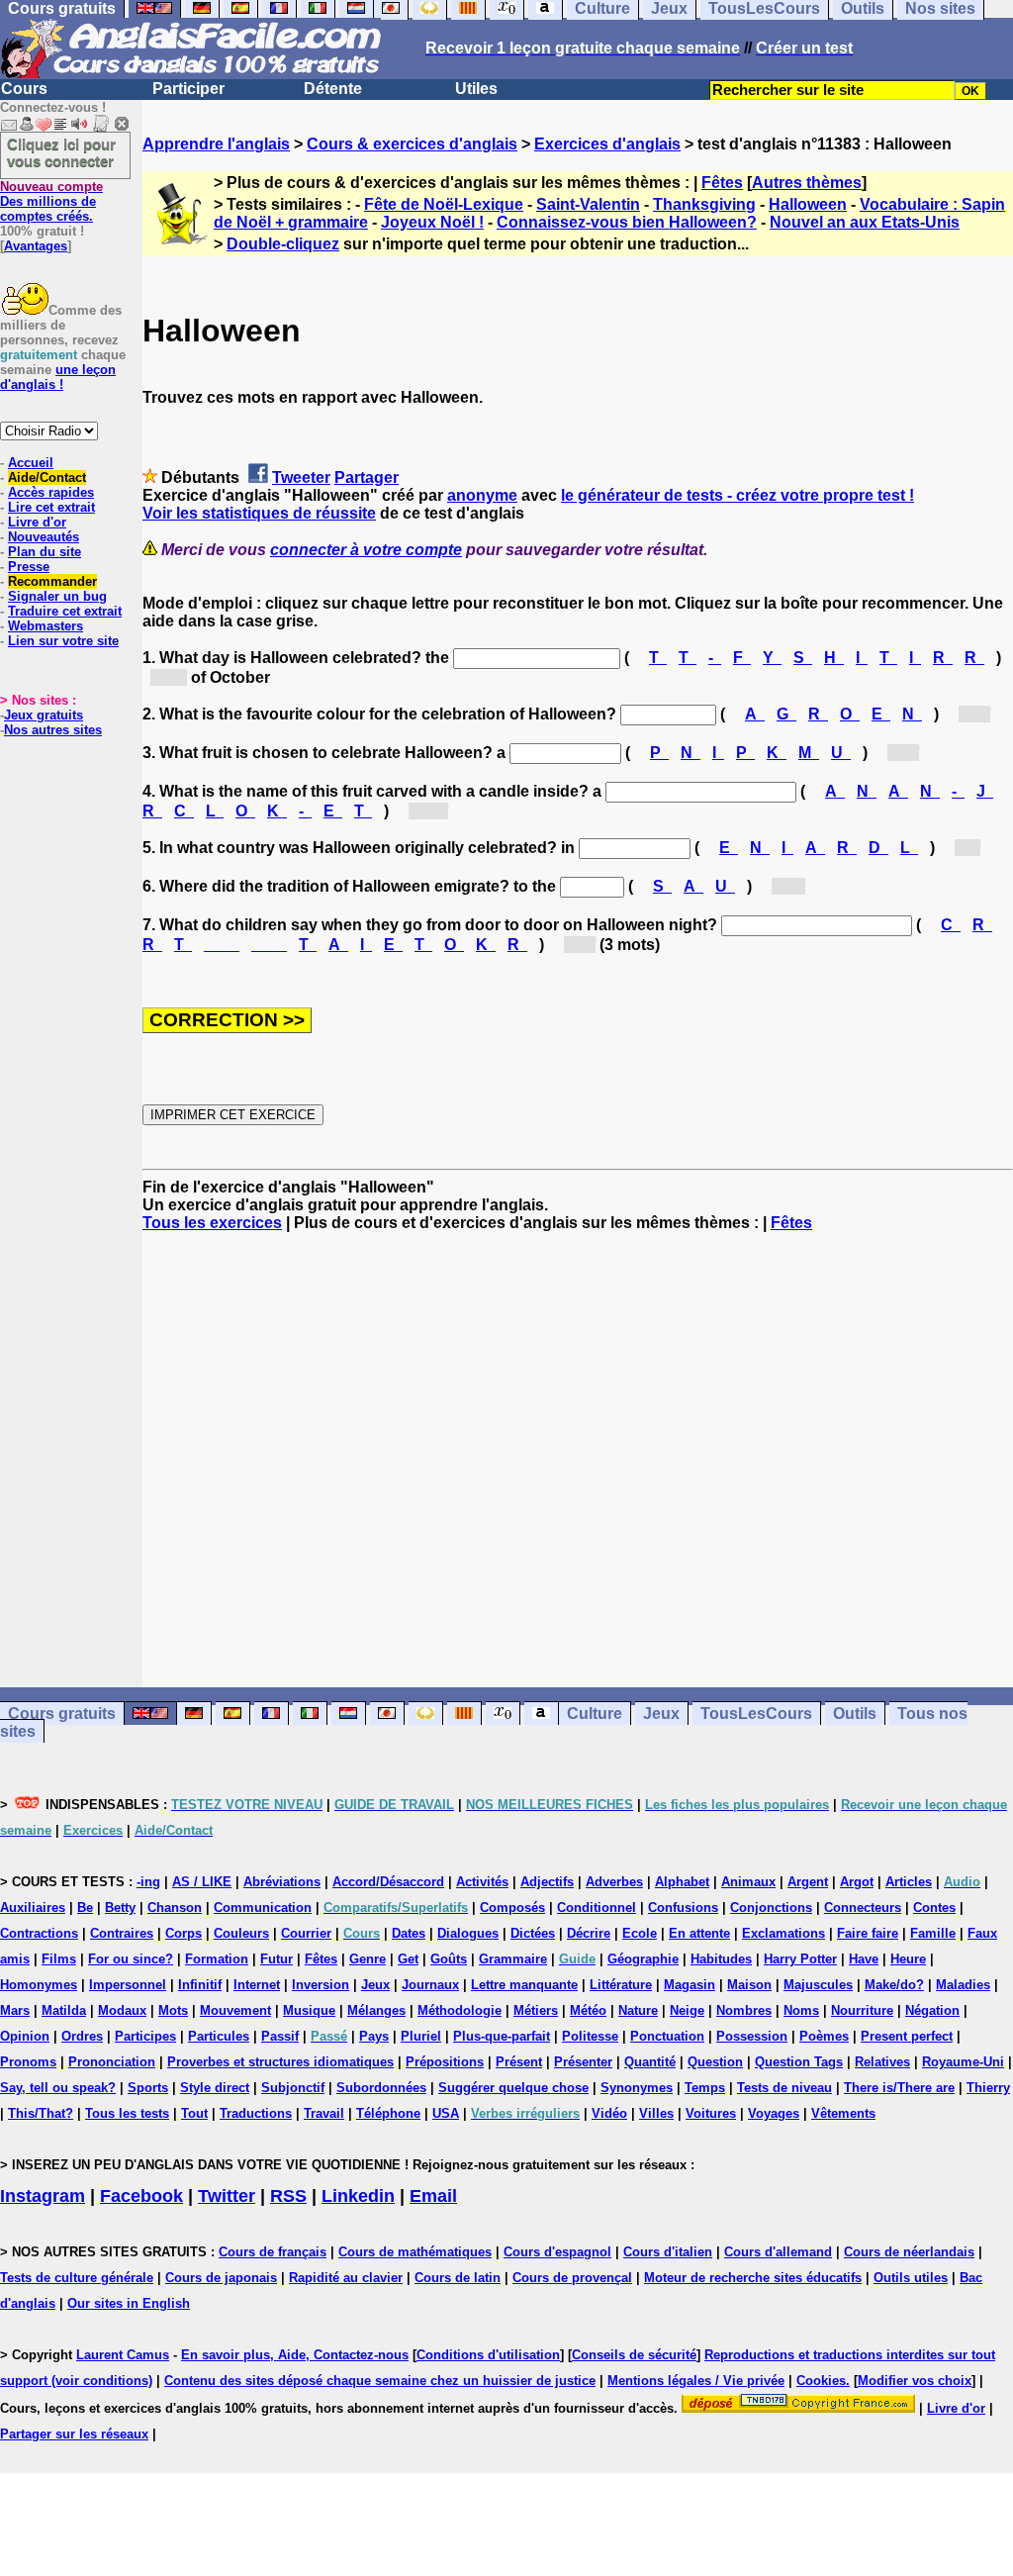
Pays (374, 2036)
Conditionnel (597, 1908)
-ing (148, 1882)
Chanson (175, 1908)
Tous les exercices (212, 1223)
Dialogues (468, 1933)
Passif (280, 2036)
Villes (656, 2113)
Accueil (31, 463)
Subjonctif (293, 2088)
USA (446, 2113)
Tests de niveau (784, 2088)
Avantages (36, 246)
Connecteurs (863, 1908)
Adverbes (614, 1882)
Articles (909, 1882)
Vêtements (843, 2113)
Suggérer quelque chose (513, 2088)
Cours (24, 89)
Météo (588, 2010)
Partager (367, 477)
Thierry (988, 2088)
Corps (184, 1933)
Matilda (64, 2010)
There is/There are (899, 2088)
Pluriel (421, 2036)
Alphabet (682, 1882)
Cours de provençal (572, 2278)
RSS (288, 2196)
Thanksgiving (704, 204)
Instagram (43, 2196)
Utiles (476, 89)
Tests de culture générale (77, 2278)
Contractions (39, 1933)
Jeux (661, 1714)
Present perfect (907, 2036)
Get (408, 1959)
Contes (934, 1908)
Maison (749, 1985)
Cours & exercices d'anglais (412, 144)
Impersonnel (128, 1985)
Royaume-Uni (963, 2062)
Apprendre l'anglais (216, 144)
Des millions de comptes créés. (51, 201)
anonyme (482, 495)
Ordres (82, 2036)
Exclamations (783, 1933)
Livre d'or (37, 522)
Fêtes (722, 183)
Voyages (774, 2113)
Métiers (536, 2010)
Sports (148, 2088)
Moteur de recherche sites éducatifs (753, 2278)
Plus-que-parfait (502, 2036)
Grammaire (513, 1959)
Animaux (748, 1882)
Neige (687, 2010)
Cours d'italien (668, 2252)
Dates (409, 1933)
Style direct (215, 2088)
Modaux (122, 2010)
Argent (808, 1882)
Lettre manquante (524, 1985)
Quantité (650, 2062)
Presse (29, 567)
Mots (173, 2010)
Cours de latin (458, 2278)
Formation (217, 1959)
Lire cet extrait (51, 507)
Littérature (621, 1985)
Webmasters (46, 626)
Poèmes (824, 2036)
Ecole (640, 1933)
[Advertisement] (578, 1460)
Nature (638, 2010)
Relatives (882, 2062)
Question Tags (799, 2062)
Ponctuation (667, 2036)
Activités (482, 1882)
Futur (276, 1959)
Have (864, 1959)
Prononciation (112, 2062)
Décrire (589, 1933)
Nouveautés (44, 537)
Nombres (744, 2010)
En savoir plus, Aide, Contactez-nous (295, 2355)
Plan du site (45, 552)
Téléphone (388, 2113)
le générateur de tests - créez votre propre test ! (737, 495)
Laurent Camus (123, 2355)
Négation (932, 2010)
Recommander (52, 581)
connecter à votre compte (366, 550)
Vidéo (609, 2113)
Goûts (449, 1959)
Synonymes (637, 2088)
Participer (188, 89)
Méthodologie (460, 2010)
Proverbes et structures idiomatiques (280, 2062)
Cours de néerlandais (909, 2252)
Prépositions (445, 2062)
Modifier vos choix (915, 2381)
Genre (368, 1959)
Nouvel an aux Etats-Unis (865, 222)
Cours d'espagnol (557, 2252)
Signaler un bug (57, 596)
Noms (801, 2010)
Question (715, 2062)
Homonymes (39, 1985)
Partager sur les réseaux (74, 2434)
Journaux (430, 1985)
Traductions (256, 2113)
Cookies (821, 2381)
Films (59, 1959)
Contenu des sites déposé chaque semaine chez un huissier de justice (380, 2381)
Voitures (711, 2113)
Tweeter (301, 477)
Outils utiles (911, 2278)
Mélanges (376, 2010)
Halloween (808, 204)
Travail (324, 2113)
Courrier (306, 1933)
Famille (933, 1933)
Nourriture (862, 2010)
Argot (857, 1882)
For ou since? (131, 1959)
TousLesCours (756, 1714)
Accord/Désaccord (388, 1882)
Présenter (583, 2062)
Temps (705, 2088)
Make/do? (894, 1985)
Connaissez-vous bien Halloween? (627, 222)
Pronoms (28, 2062)
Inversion (321, 1985)
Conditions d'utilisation (488, 2355)
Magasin (690, 1985)
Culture (595, 1714)
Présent (519, 2062)
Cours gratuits (62, 1714)
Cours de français (273, 2252)
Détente (333, 89)
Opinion (25, 2036)
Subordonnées (381, 2088)
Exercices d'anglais (607, 144)
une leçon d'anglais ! (58, 377)
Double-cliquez (283, 244)
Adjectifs (547, 1882)
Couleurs (241, 1933)
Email (433, 2196)
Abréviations (282, 1882)
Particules (219, 2036)
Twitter (227, 2196)
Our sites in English (129, 2303)
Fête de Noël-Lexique (444, 204)
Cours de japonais (221, 2278)
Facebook (141, 2196)
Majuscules (818, 1985)
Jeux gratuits (44, 715)
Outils (855, 1714)
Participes (145, 2036)
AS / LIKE (202, 1882)
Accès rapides (51, 492)
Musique (309, 2010)
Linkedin (358, 2196)
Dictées (533, 1933)
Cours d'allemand (778, 2252)
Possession (752, 2036)
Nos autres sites (53, 730)
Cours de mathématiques (415, 2252)
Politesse (590, 2036)
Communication (263, 1908)
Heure (908, 1959)
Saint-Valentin (588, 204)
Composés (512, 1908)
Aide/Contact (47, 477)
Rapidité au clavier (346, 2278)
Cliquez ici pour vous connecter (61, 152)
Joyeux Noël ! (432, 222)
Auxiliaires (33, 1908)
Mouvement (235, 2010)
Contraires (122, 1933)
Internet (257, 1985)
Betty (120, 1908)
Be (85, 1908)
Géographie (643, 1959)
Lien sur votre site (63, 641)
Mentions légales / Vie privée (696, 2381)
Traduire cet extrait (65, 611)
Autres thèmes (807, 183)
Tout (194, 2113)
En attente (699, 1933)
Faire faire (868, 1933)
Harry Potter (800, 1959)
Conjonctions (771, 1908)
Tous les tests (127, 2113)
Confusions (683, 1908)
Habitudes (721, 1959)
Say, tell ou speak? (58, 2088)
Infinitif (200, 1985)
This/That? (41, 2113)
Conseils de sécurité (634, 2355)
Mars (15, 2010)
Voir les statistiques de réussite (259, 513)
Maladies (963, 1985)
